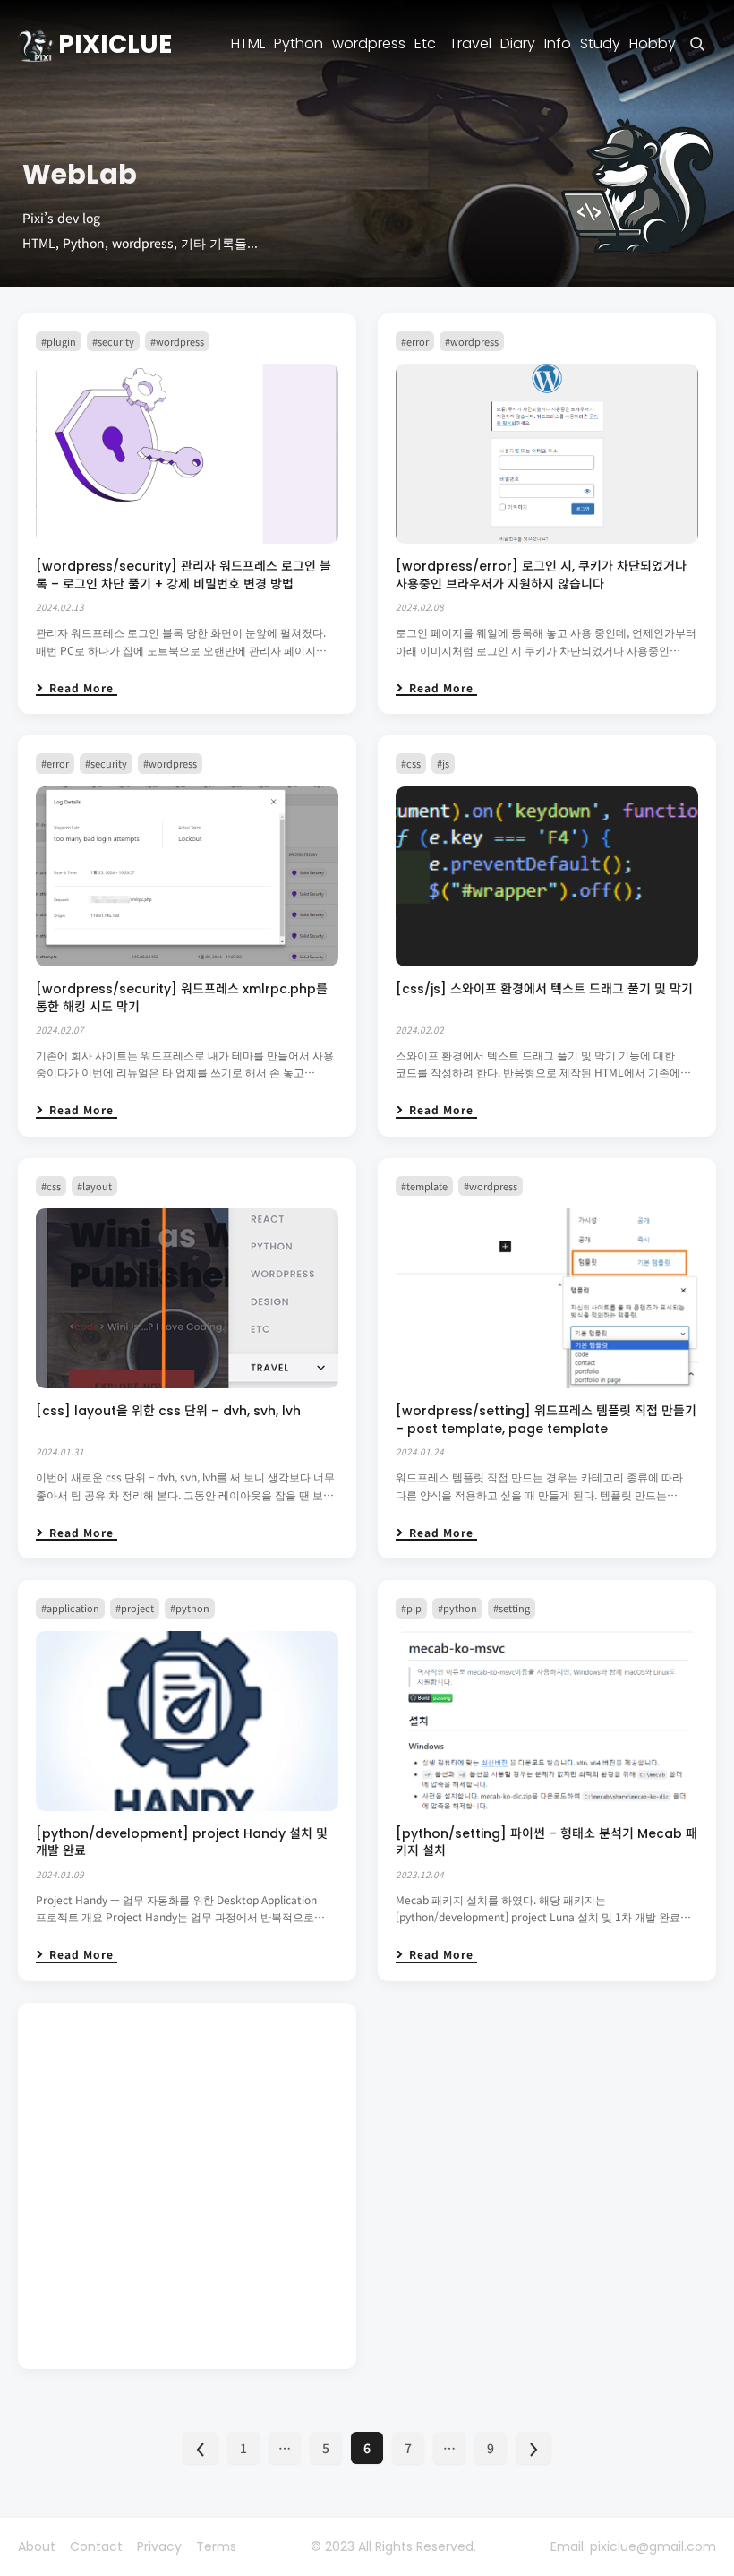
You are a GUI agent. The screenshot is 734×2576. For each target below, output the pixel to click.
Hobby (653, 44)
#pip (411, 1608)
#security (113, 341)
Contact (96, 2546)
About (37, 2546)
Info (558, 44)
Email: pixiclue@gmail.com (633, 2546)
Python (299, 44)
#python (190, 1608)
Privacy (159, 2546)
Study (600, 44)
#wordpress (177, 341)
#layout (94, 1186)
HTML (248, 44)
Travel (470, 44)
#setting (512, 1608)
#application (70, 1608)
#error (415, 341)
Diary (518, 44)
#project (135, 1608)
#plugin (59, 341)
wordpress (369, 44)
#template (424, 1186)
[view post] (187, 454)
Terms (216, 2546)
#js (443, 763)
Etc (425, 44)
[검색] (698, 45)
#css (411, 763)
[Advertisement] (187, 2186)
